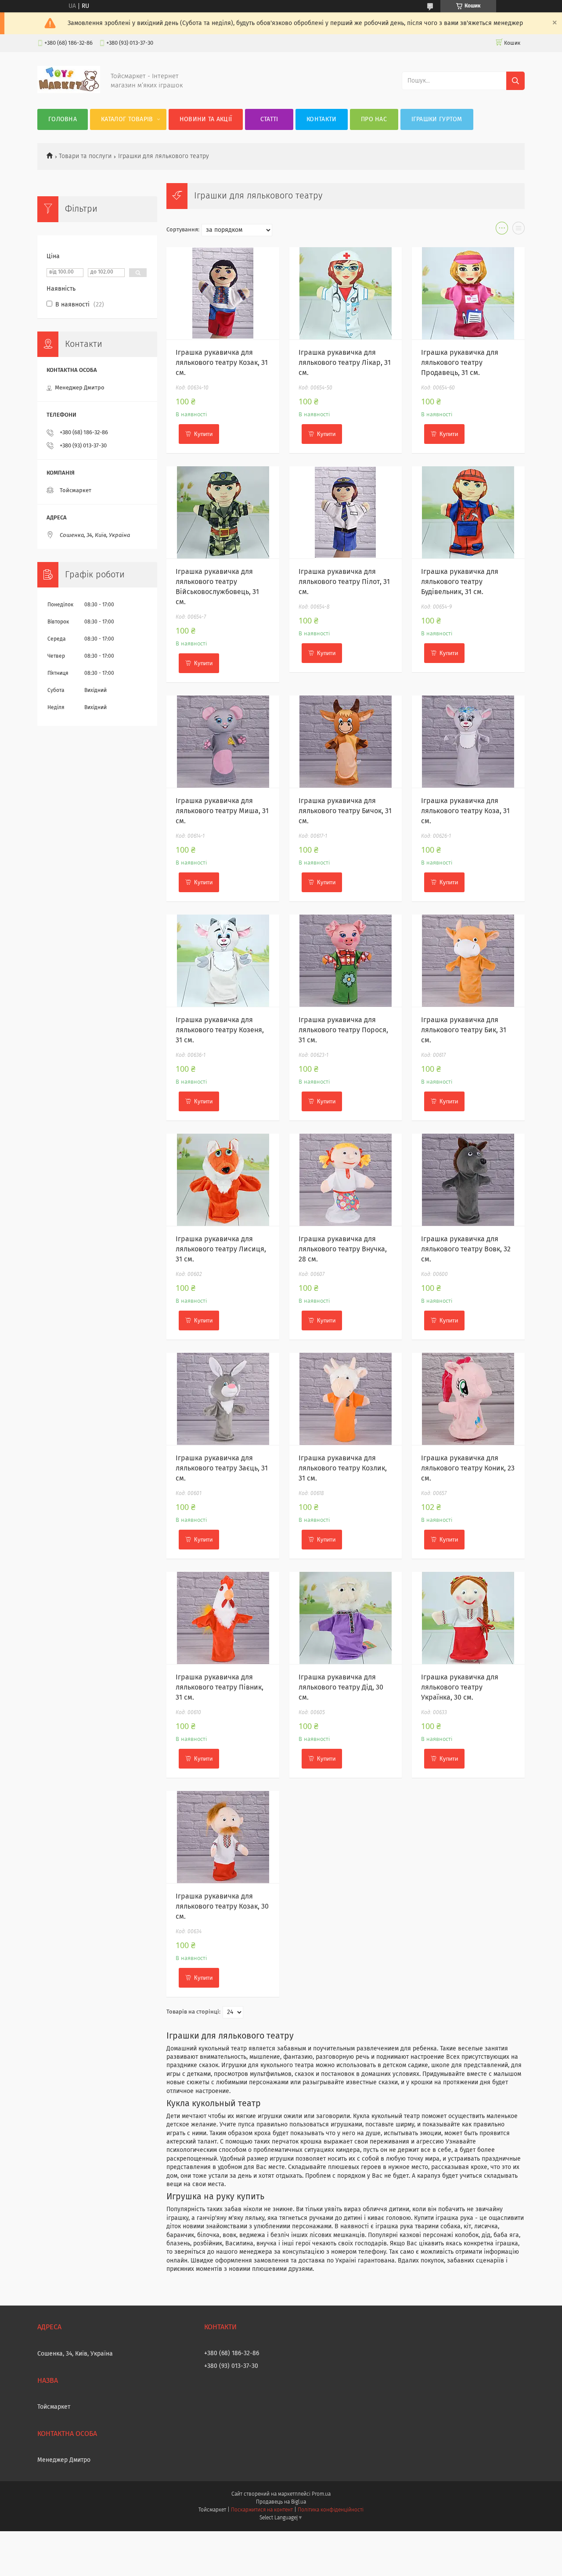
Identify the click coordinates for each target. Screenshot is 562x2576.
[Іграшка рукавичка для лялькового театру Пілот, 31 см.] (346, 512)
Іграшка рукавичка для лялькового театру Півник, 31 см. (220, 1687)
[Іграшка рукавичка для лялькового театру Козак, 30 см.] (223, 1837)
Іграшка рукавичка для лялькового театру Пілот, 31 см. (344, 582)
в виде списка (519, 230)
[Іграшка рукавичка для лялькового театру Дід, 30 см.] (346, 1618)
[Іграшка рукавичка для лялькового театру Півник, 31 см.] (223, 1618)
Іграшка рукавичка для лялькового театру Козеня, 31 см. (220, 1030)
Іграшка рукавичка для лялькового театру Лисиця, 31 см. (221, 1249)
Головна (63, 119)
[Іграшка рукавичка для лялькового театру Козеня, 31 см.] (223, 961)
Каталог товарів (127, 119)
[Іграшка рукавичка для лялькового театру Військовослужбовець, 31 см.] (223, 512)
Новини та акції (206, 119)
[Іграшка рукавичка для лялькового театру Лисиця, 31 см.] (223, 1180)
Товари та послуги (85, 156)
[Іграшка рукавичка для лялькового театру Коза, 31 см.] (468, 742)
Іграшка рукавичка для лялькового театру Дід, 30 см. (341, 1687)
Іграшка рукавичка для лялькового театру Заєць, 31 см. (222, 1468)
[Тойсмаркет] (69, 91)
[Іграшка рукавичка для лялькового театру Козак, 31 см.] (223, 293)
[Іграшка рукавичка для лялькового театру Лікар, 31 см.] (346, 293)
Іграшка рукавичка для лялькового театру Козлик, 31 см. (343, 1468)
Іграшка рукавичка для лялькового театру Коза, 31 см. (465, 811)
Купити (203, 434)
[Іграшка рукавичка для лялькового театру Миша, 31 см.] (223, 742)
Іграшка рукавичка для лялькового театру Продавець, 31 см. (460, 363)
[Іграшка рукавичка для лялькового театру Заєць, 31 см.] (223, 1399)
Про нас (374, 119)
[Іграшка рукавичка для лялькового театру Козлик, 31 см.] (346, 1399)
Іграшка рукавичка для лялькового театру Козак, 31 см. (222, 363)
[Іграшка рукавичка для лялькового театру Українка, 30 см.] (468, 1618)
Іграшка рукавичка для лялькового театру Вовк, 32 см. (466, 1249)
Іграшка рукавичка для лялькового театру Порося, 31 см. (343, 1030)
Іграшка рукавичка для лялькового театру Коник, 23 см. (468, 1468)
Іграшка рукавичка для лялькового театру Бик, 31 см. (464, 1030)
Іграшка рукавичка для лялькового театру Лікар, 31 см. (345, 363)
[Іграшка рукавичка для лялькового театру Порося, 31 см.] (346, 961)
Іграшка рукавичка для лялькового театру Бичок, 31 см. (345, 811)
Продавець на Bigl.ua (281, 2502)
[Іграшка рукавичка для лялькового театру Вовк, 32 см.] (468, 1180)
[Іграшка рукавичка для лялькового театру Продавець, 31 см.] (468, 293)
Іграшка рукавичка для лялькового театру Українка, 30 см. (460, 1687)
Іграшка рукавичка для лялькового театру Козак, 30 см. (222, 1906)
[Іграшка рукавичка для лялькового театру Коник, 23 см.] (468, 1399)
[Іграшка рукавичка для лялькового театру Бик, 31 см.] (468, 961)
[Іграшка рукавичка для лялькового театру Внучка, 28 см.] (346, 1180)
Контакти (321, 119)
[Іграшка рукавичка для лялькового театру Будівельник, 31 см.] (468, 512)
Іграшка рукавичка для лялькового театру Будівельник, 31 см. (460, 582)
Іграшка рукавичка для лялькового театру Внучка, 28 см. (343, 1249)
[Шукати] (515, 81)
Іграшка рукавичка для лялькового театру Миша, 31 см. (222, 811)
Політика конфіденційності (331, 2510)
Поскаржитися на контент (262, 2510)
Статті (269, 119)
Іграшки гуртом (437, 119)
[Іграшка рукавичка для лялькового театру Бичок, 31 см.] (346, 742)
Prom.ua (321, 2494)
